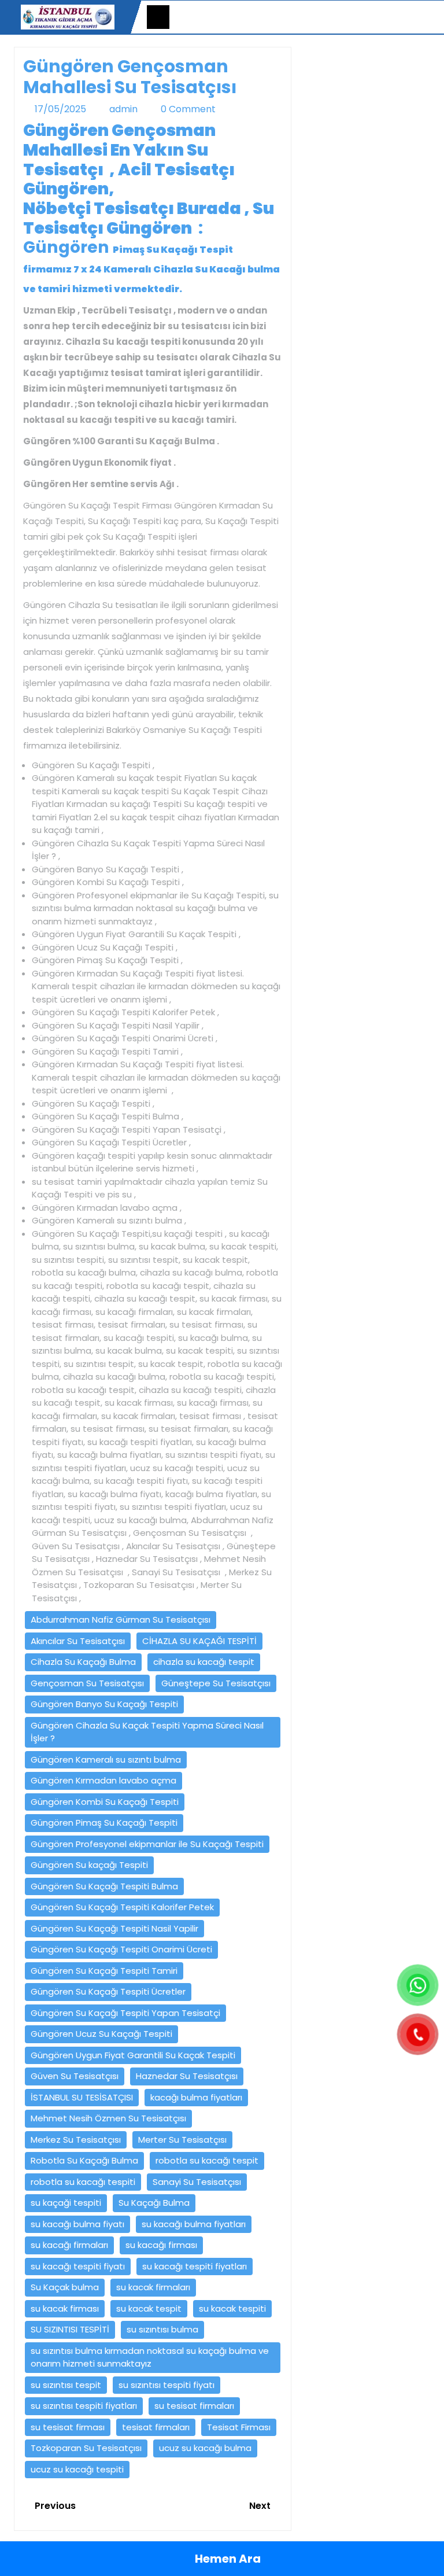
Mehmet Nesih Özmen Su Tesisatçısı (108, 2118)
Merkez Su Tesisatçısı (76, 2140)
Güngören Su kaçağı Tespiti (89, 1865)
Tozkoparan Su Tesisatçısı (86, 2448)
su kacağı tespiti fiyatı (78, 2266)
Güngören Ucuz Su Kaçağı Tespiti (101, 2034)
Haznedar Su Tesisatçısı (187, 2076)
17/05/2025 (60, 109)
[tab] (158, 17)
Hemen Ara (227, 2559)
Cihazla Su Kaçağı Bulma (83, 1662)
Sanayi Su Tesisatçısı (197, 2182)
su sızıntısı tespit (66, 2385)
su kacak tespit (149, 2308)
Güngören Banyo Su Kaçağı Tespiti (104, 1704)
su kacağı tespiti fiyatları (195, 2266)
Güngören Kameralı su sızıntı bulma (106, 1759)
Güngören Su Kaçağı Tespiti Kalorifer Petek (122, 1907)
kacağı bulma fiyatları (196, 2097)
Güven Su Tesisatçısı (75, 2076)
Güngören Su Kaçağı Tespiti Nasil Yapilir (114, 1928)
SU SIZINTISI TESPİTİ (70, 2329)
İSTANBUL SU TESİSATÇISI (82, 2097)
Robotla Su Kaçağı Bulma (84, 2160)
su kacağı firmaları (69, 2245)
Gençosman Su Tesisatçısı (87, 1683)
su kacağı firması (161, 2245)
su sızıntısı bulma (162, 2329)
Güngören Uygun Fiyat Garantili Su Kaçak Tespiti (133, 2055)
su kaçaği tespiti (66, 2203)
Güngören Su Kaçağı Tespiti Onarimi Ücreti (121, 1949)
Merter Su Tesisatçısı (182, 2140)
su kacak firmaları (153, 2287)
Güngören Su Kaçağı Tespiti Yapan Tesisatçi (125, 2013)
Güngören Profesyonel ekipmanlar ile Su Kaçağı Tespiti (147, 1844)
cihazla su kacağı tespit (204, 1662)
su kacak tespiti (232, 2308)
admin (123, 109)
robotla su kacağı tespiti (83, 2182)
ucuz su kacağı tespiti (77, 2469)
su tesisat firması (68, 2427)
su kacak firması (65, 2308)
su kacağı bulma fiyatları (194, 2224)
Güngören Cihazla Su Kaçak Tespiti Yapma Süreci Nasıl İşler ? (147, 1732)
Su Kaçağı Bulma (154, 2203)
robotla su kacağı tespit (207, 2160)
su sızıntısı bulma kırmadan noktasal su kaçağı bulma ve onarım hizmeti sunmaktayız (150, 2357)
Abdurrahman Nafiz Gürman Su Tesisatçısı (121, 1619)
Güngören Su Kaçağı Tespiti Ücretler (108, 1991)
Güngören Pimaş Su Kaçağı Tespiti (104, 1823)
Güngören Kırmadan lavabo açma (103, 1780)
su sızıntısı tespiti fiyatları (84, 2406)
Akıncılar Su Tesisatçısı (78, 1641)
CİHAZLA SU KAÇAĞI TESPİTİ (199, 1641)
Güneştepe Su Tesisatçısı (216, 1683)
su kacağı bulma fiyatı (77, 2224)
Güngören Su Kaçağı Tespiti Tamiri (104, 1971)
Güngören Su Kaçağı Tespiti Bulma (104, 1886)
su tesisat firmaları (194, 2406)
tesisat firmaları (156, 2427)
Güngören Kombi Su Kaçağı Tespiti (105, 1802)
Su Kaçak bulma (65, 2287)
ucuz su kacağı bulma (205, 2448)
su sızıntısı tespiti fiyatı (166, 2385)
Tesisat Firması (239, 2427)
